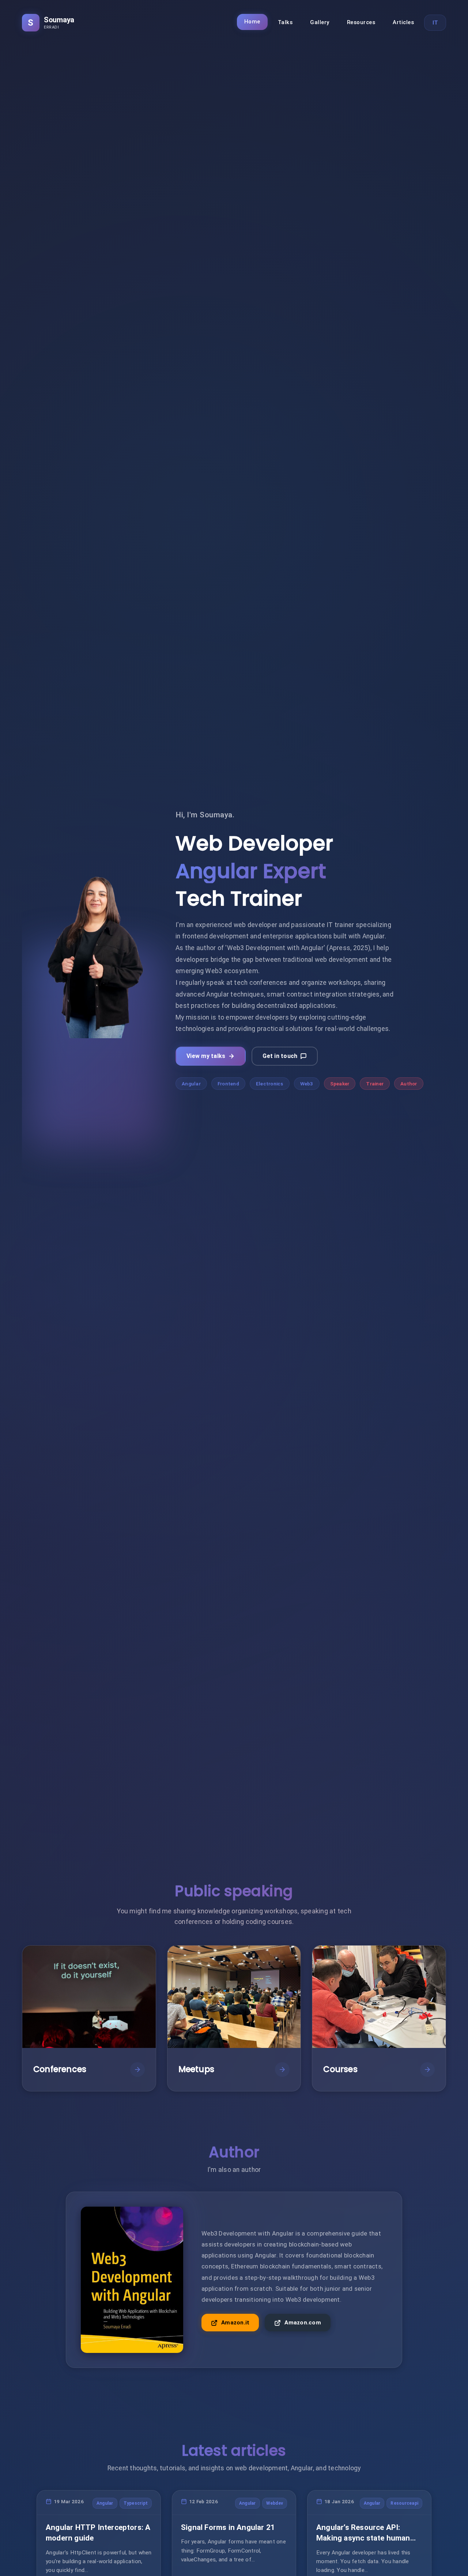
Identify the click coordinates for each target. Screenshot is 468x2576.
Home (252, 22)
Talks (285, 22)
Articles (403, 22)
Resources (361, 22)
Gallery (320, 22)
